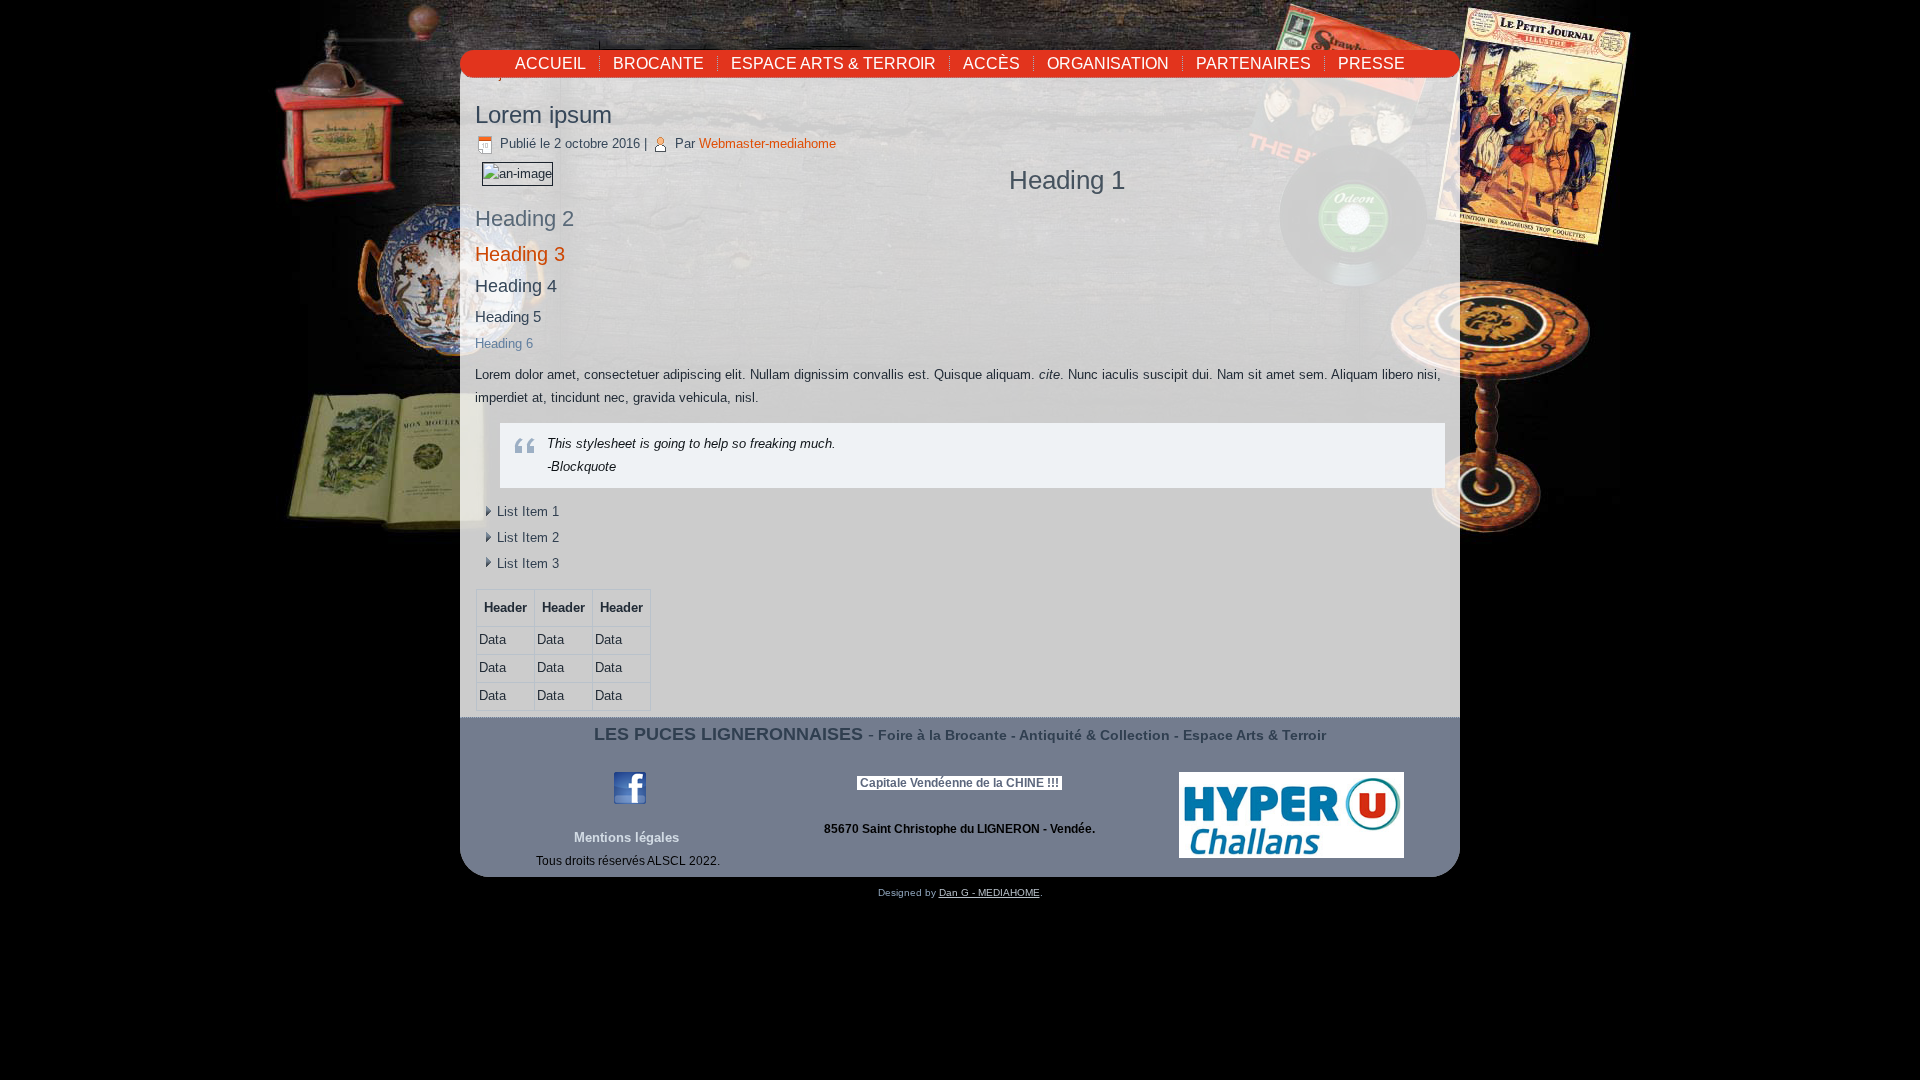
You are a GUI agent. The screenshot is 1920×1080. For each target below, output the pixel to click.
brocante (658, 63)
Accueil (550, 63)
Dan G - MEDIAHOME (989, 892)
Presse (1371, 63)
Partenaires (1253, 63)
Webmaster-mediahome (767, 143)
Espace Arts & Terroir (833, 63)
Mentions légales (628, 837)
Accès (991, 63)
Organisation (1108, 63)
